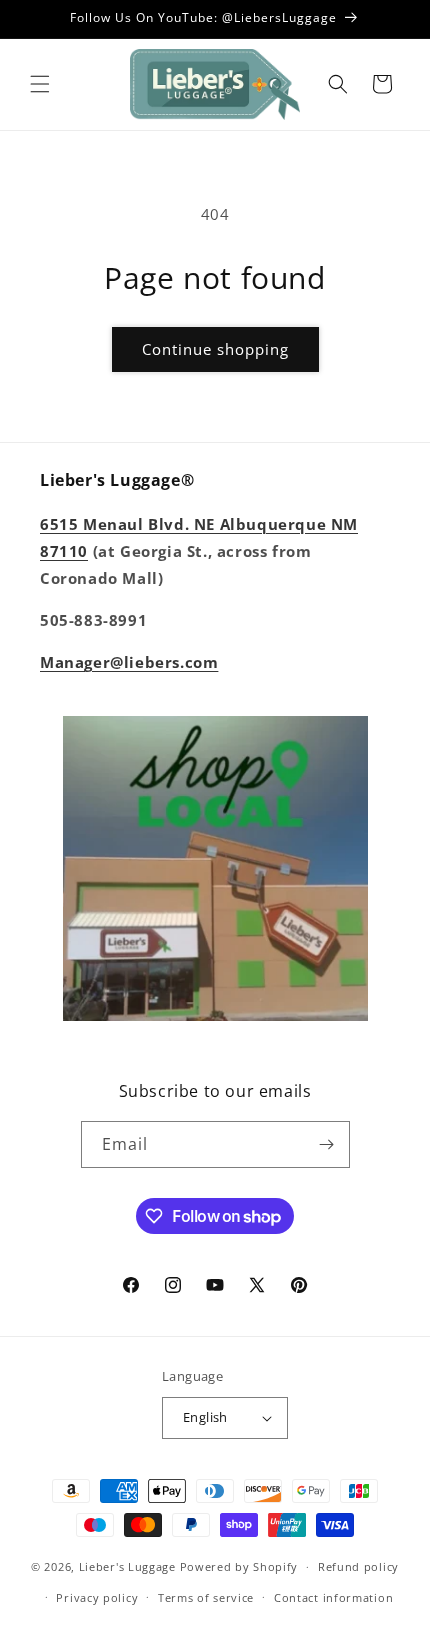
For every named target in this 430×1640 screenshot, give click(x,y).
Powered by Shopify (239, 1566)
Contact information (333, 1597)
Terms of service (206, 1597)
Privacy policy (97, 1597)
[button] (40, 84)
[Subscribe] (327, 1144)
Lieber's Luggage (129, 1566)
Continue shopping (215, 349)
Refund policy (358, 1566)
